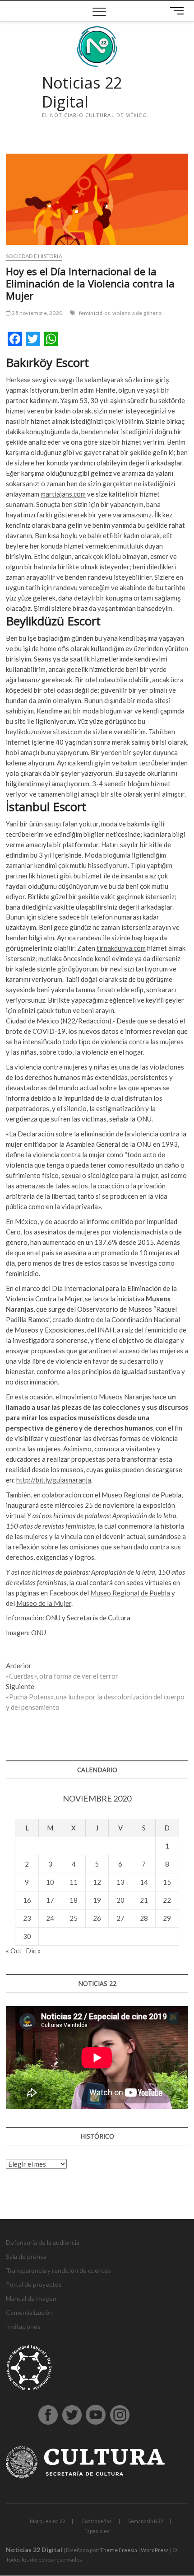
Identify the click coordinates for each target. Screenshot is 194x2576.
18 (74, 1900)
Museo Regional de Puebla (130, 1593)
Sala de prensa (26, 2256)
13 (120, 1882)
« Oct (14, 1951)
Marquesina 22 (47, 2521)
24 (50, 1918)
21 (144, 1900)
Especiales (97, 2531)
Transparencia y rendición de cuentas (58, 2270)
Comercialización (29, 2312)
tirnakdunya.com (121, 948)
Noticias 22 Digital (82, 92)
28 (144, 1918)
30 (27, 1936)
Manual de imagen (31, 2298)
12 (97, 1882)
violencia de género (137, 313)
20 (120, 1900)
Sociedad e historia (34, 256)
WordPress (155, 2550)
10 (50, 1882)
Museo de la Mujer (44, 1603)
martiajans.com (63, 494)
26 (97, 1918)
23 (27, 1918)
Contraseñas (97, 2521)
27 (120, 1918)
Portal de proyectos (34, 2284)
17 (50, 1900)
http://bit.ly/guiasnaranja (54, 1480)
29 (167, 1918)
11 (74, 1882)
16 (27, 1900)
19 (97, 1900)
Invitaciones (23, 2326)
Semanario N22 (145, 2521)
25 (74, 1918)
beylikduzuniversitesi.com (44, 732)
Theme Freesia (119, 2550)
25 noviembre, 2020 (37, 313)
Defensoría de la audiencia (43, 2242)
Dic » (33, 1951)
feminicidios (95, 313)
